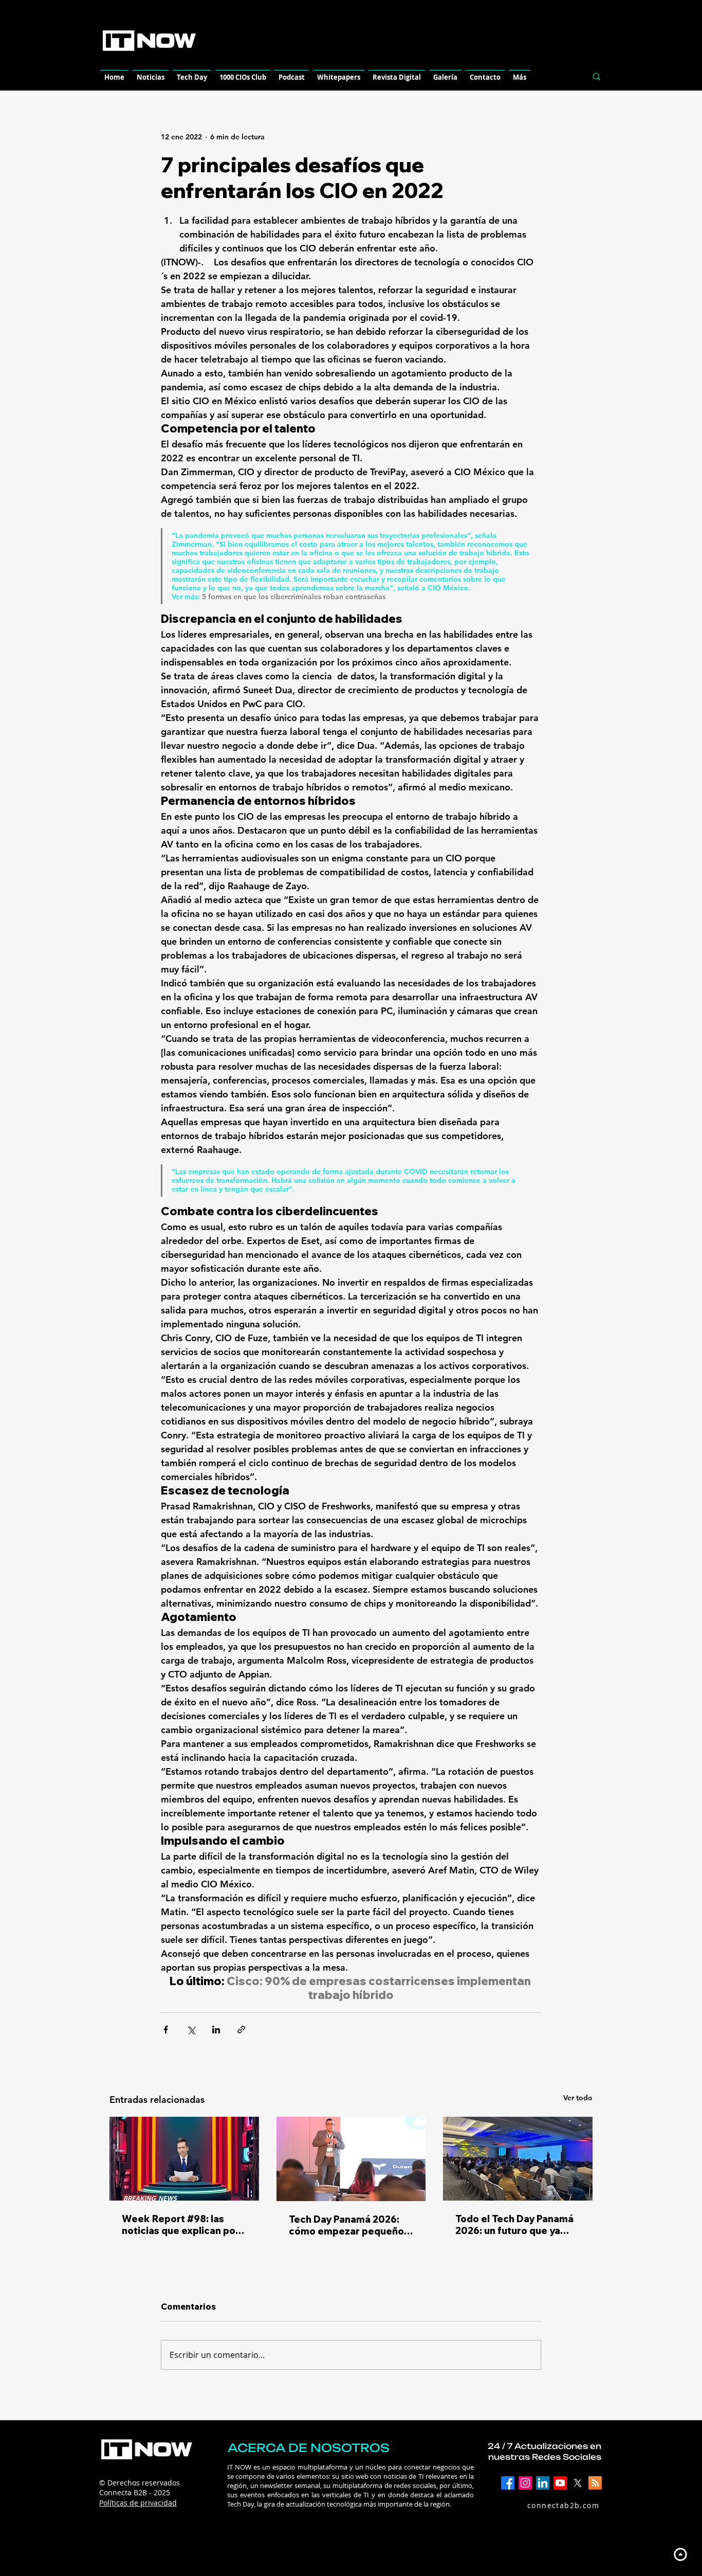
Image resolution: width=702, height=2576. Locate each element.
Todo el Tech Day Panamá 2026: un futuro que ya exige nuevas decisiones (514, 2225)
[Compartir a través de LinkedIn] (216, 2030)
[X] (578, 2483)
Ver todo (578, 2098)
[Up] (680, 2554)
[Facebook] (508, 2483)
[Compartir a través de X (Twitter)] (191, 2030)
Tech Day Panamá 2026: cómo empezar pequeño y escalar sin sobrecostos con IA (350, 2225)
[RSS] (595, 2483)
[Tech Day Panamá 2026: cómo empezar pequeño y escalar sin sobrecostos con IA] (351, 2159)
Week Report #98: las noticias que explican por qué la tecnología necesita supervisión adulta (184, 2225)
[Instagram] (525, 2483)
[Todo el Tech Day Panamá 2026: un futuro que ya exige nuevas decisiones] (518, 2159)
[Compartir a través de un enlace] (241, 2030)
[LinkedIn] (543, 2483)
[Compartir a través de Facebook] (166, 2030)
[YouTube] (560, 2483)
